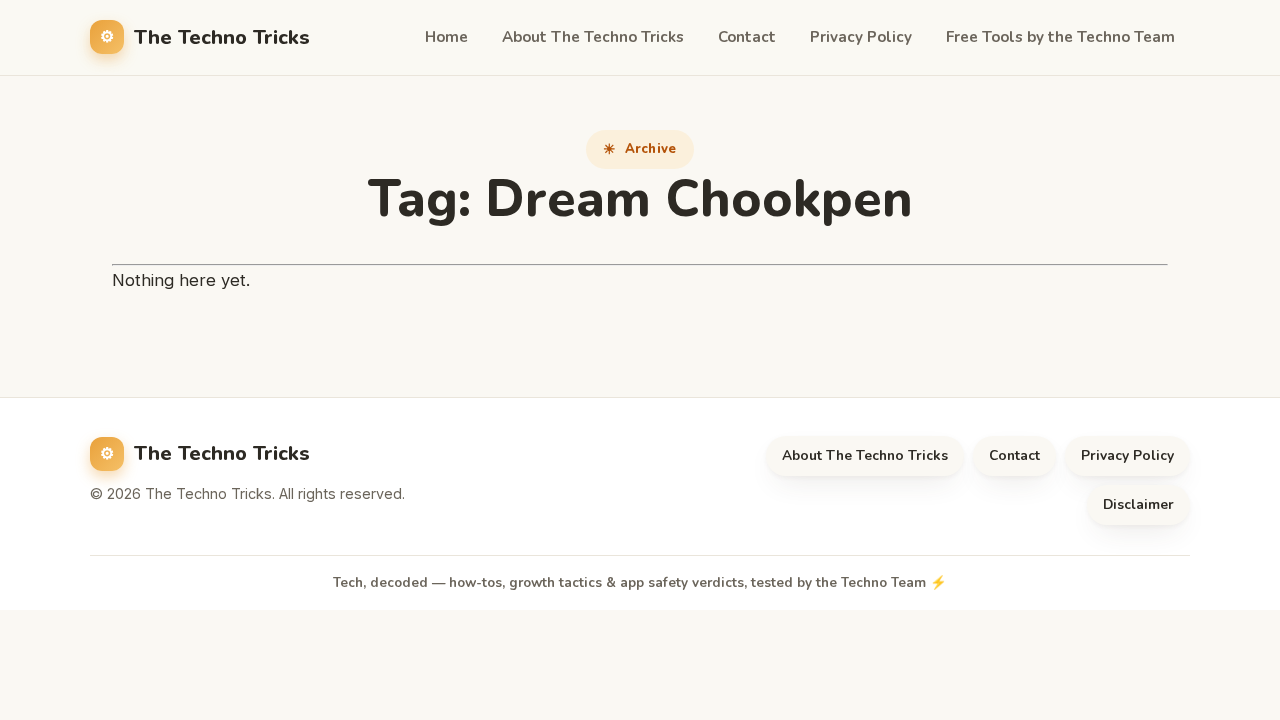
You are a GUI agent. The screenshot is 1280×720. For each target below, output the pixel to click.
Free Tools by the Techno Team (1060, 37)
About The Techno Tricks (593, 37)
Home (446, 37)
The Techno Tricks (222, 37)
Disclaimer (1138, 504)
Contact (747, 37)
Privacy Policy (861, 37)
